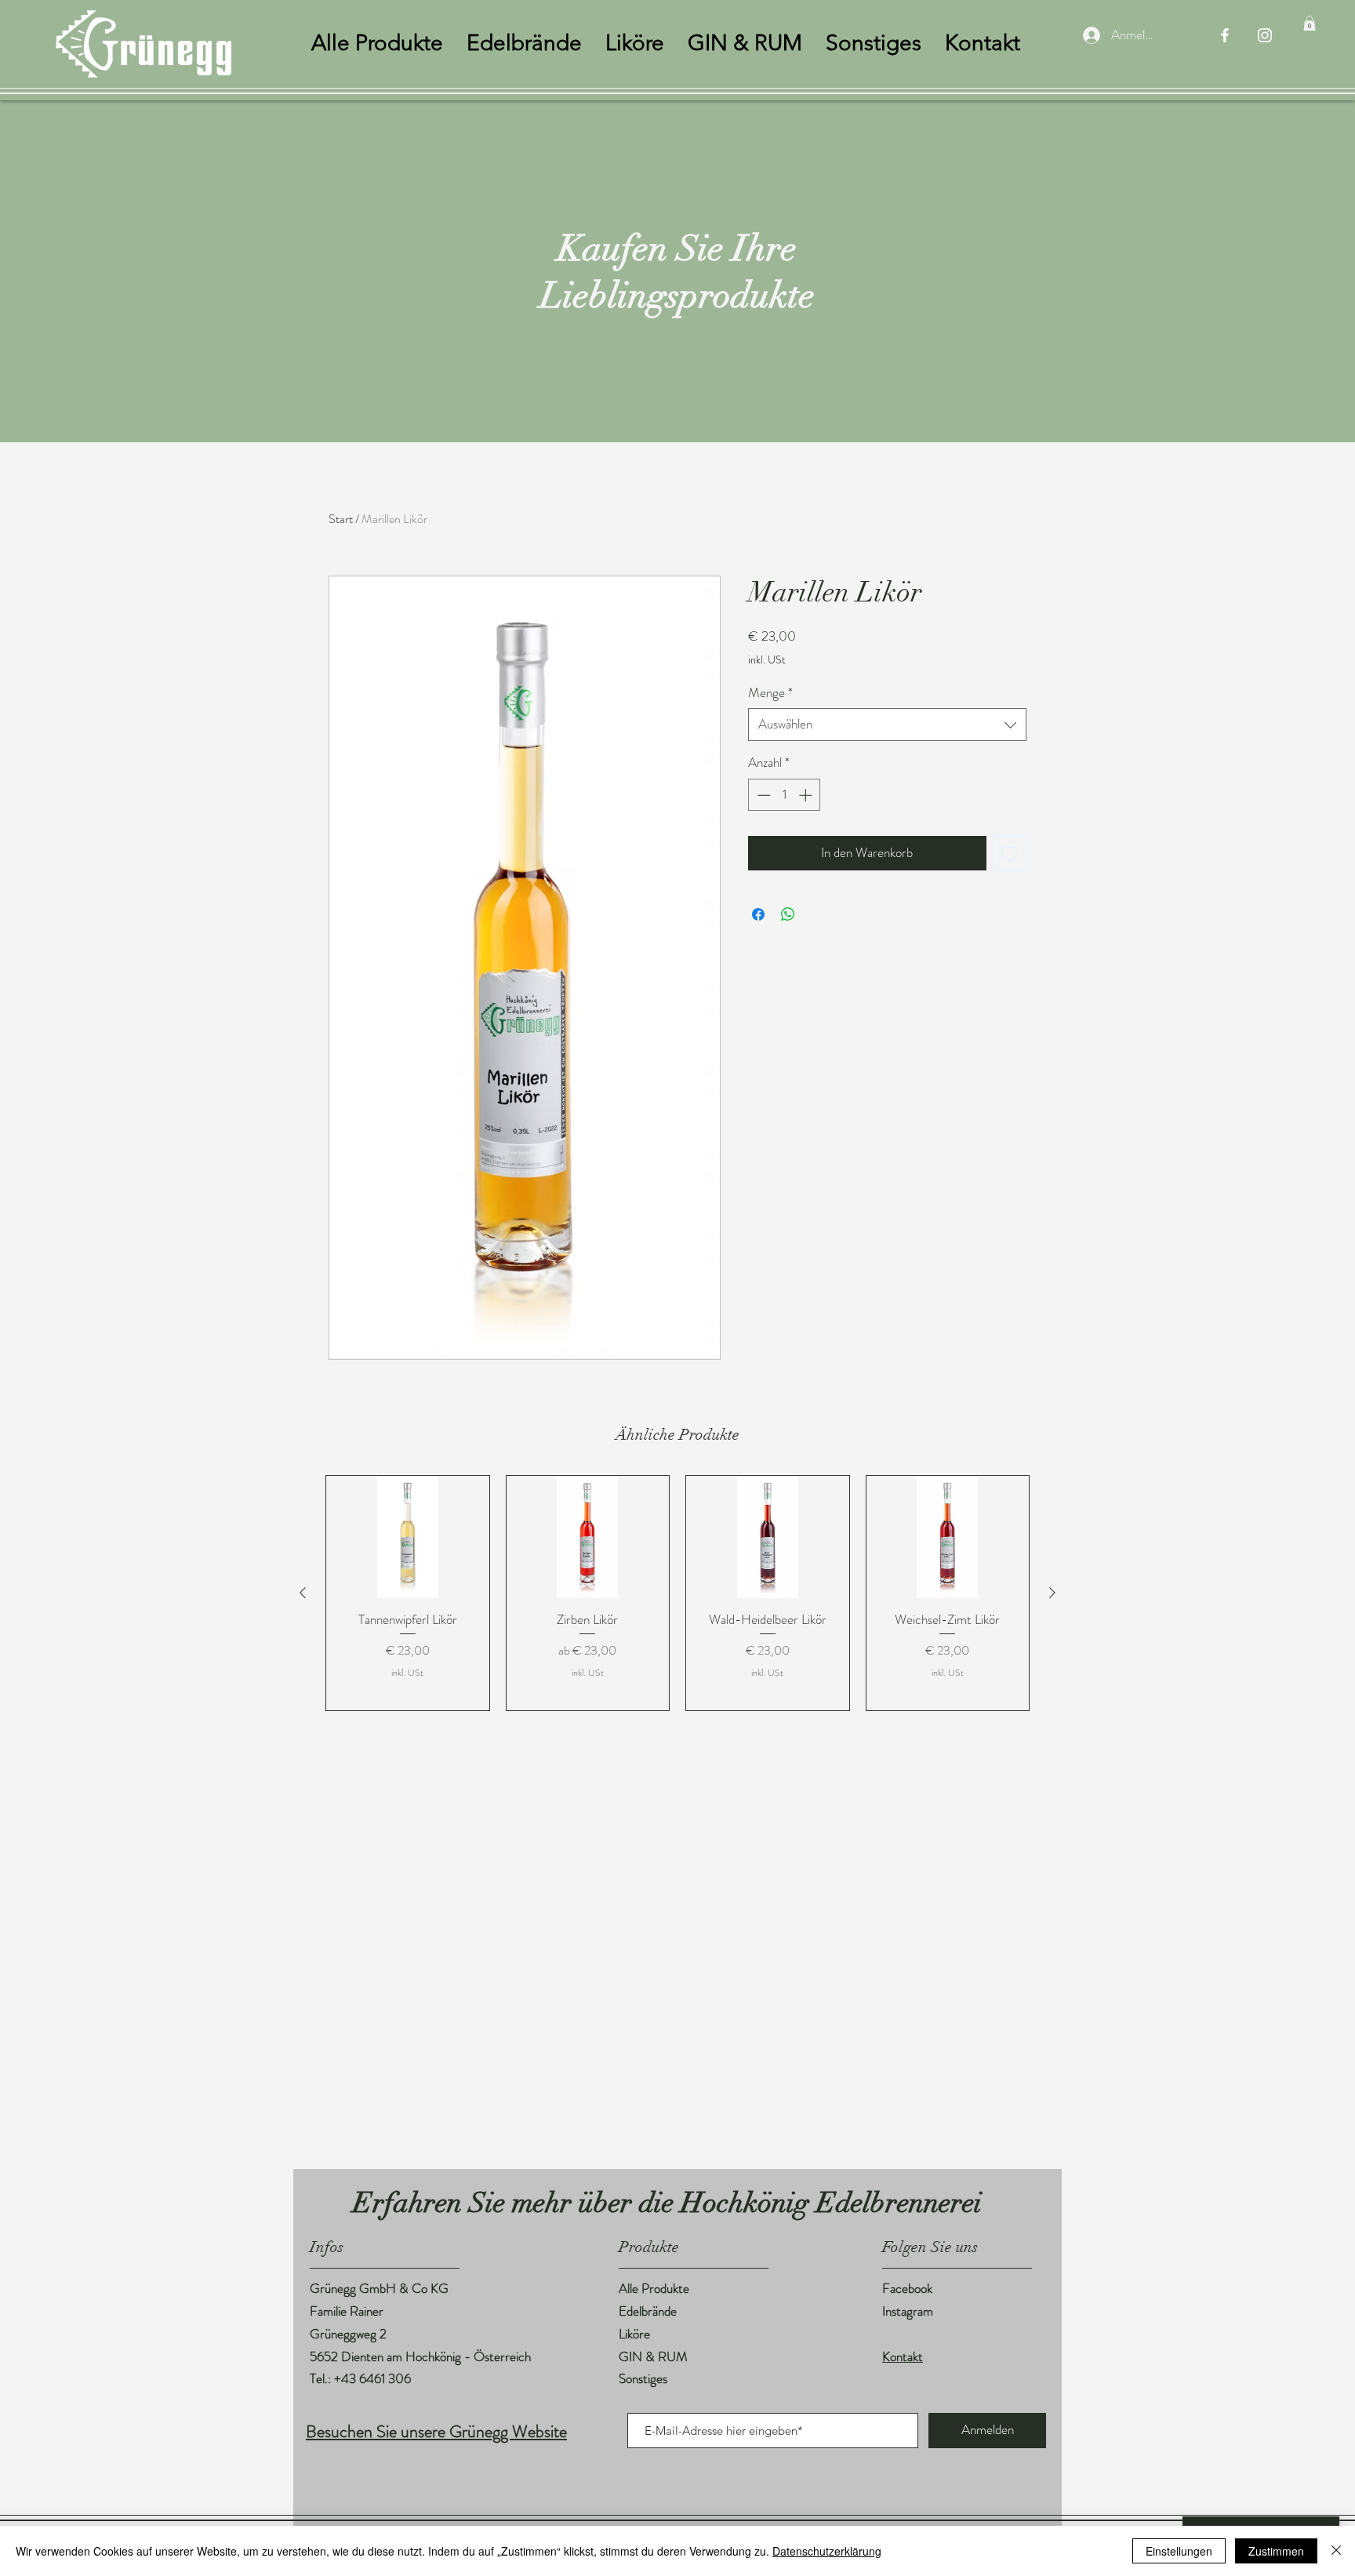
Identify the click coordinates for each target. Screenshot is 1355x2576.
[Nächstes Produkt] (1052, 1593)
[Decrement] (762, 795)
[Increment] (807, 795)
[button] (1310, 23)
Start (341, 519)
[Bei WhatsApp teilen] (788, 914)
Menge (770, 693)
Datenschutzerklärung (827, 2551)
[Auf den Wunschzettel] (1010, 853)
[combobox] (887, 725)
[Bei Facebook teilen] (758, 914)
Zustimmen (1276, 2551)
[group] (677, 1593)
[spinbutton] (785, 795)
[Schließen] (1336, 2551)
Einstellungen (1179, 2551)
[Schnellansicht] (408, 1537)
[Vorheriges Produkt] (303, 1593)
